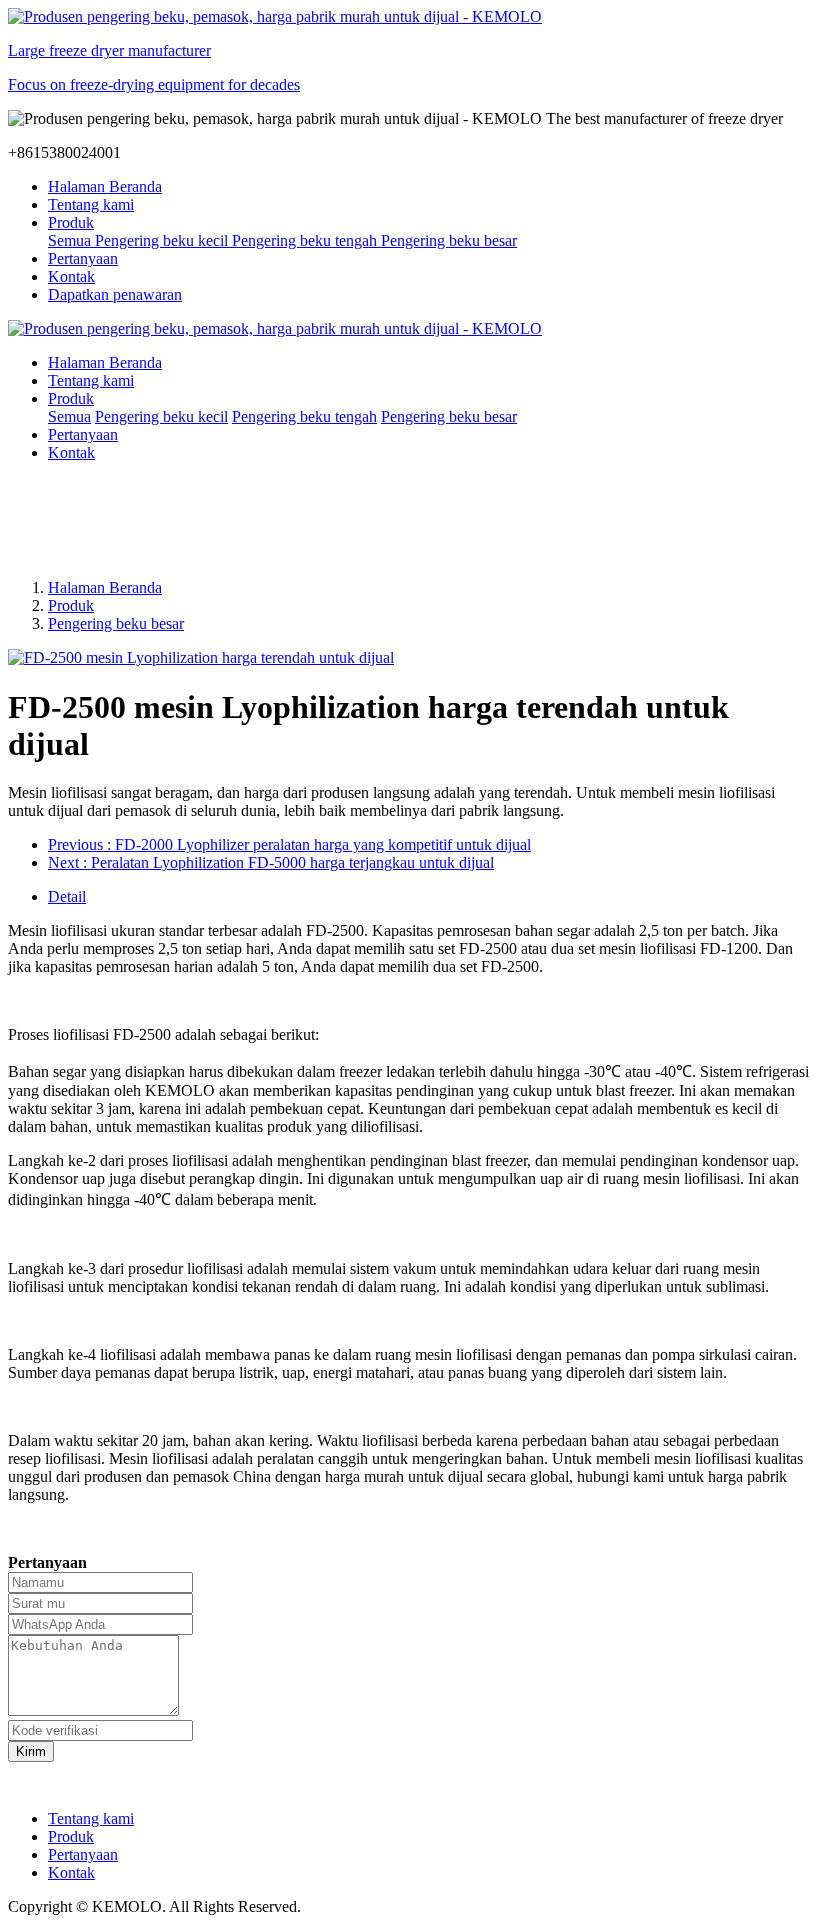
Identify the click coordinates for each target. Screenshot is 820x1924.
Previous (289, 844)
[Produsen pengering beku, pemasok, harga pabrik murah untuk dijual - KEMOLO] (410, 329)
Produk (71, 605)
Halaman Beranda (105, 186)
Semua (71, 240)
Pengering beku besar (116, 623)
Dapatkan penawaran (115, 294)
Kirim (31, 1751)
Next (271, 862)
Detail (67, 896)
